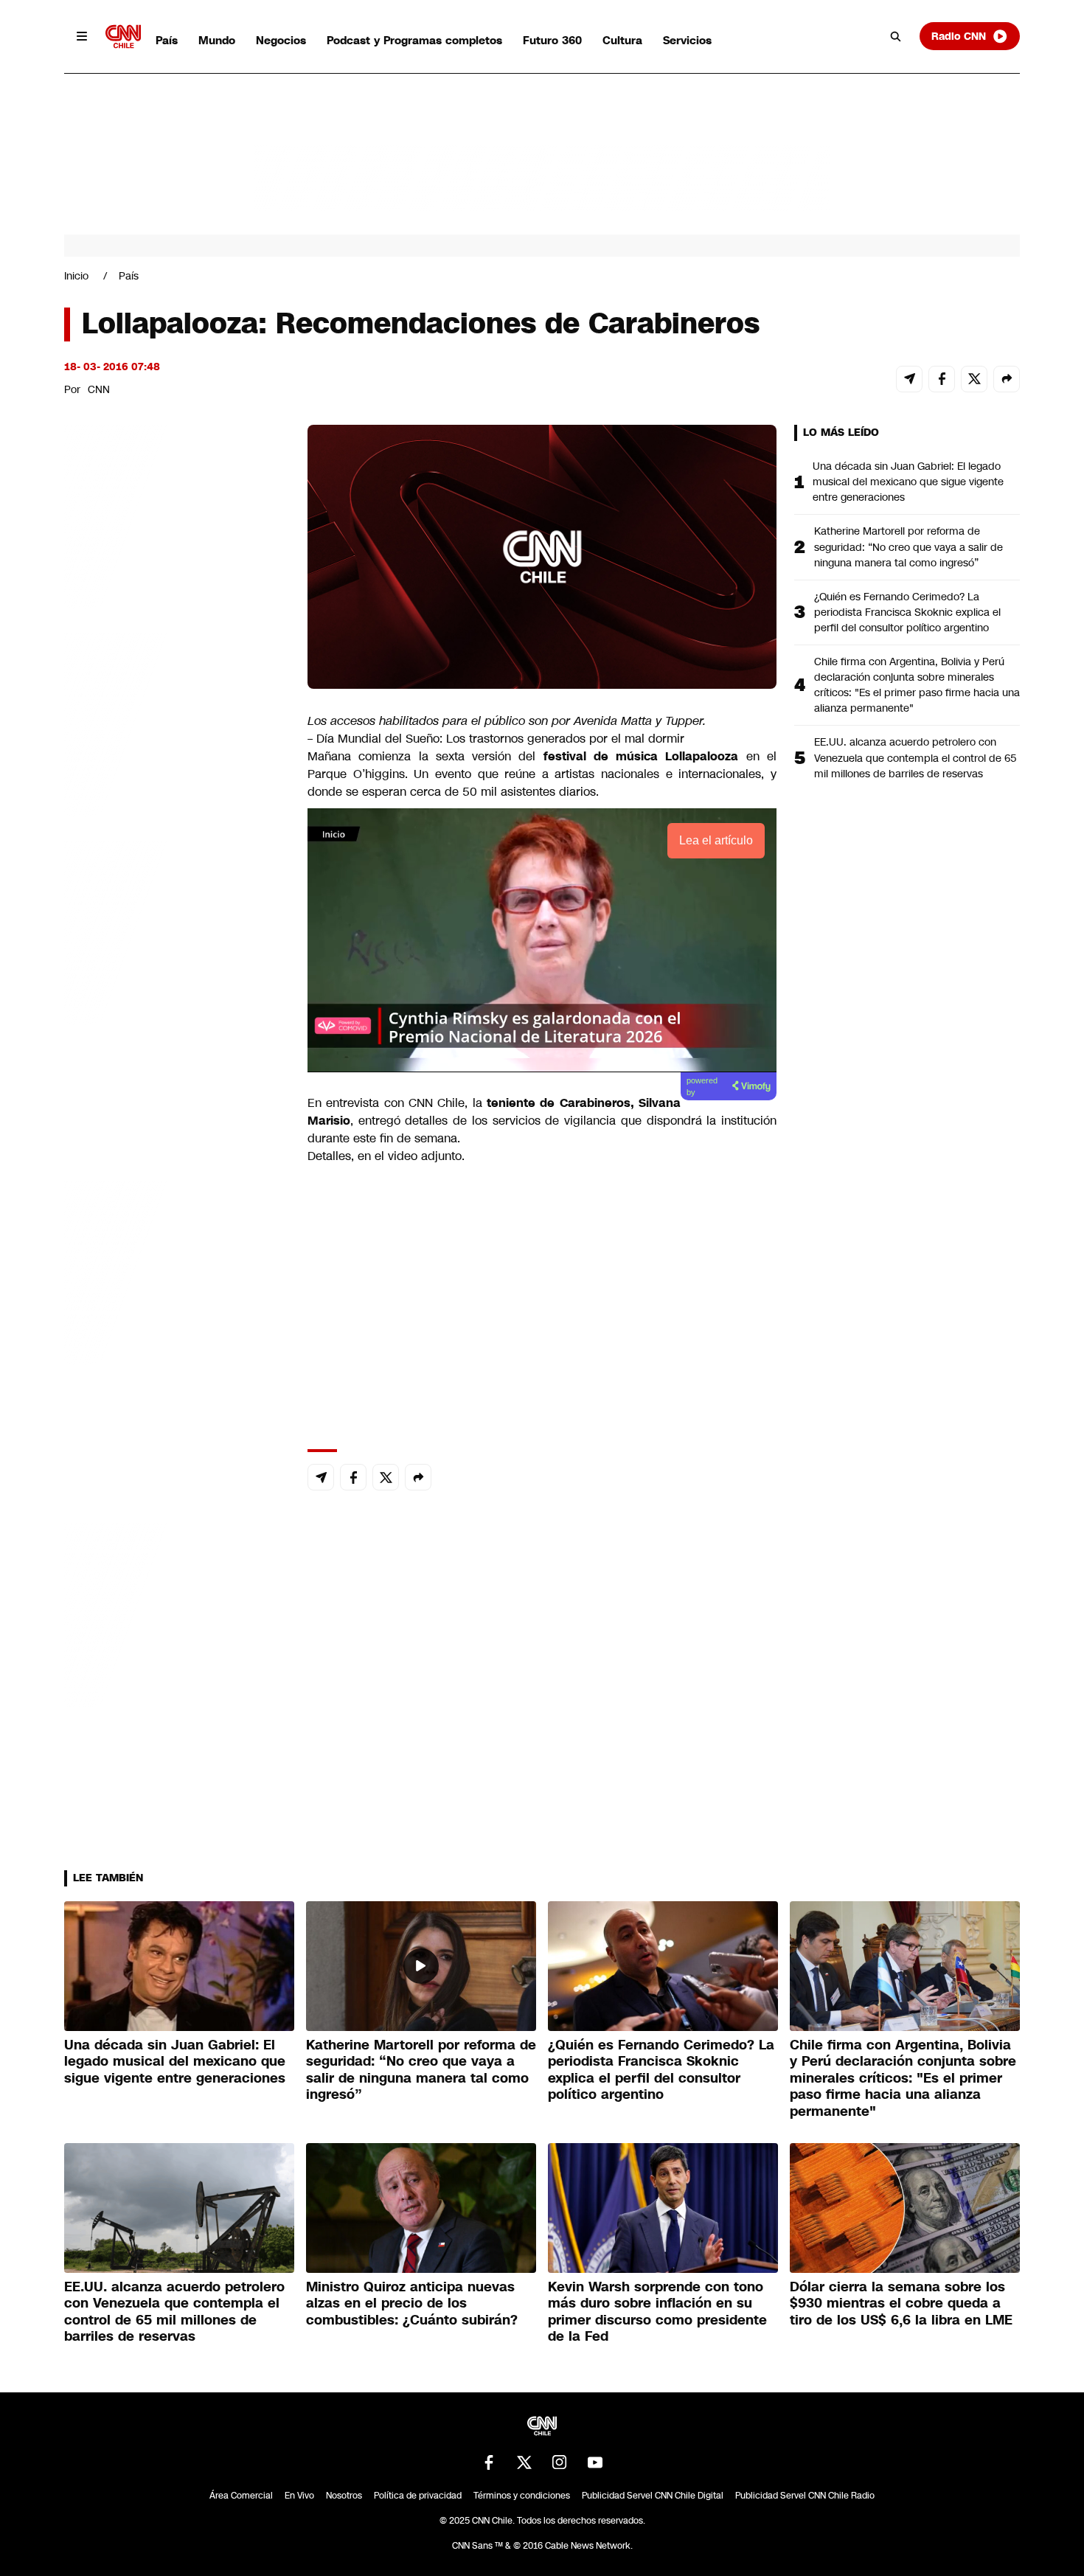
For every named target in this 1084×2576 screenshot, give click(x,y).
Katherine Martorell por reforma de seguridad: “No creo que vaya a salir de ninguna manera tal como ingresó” (908, 546)
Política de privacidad (418, 2496)
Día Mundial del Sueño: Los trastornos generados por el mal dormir (500, 739)
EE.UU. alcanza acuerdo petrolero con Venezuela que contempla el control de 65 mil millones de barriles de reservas (916, 757)
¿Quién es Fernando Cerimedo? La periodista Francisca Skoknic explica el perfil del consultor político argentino (907, 612)
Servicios (687, 40)
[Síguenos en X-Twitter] (524, 2462)
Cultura (622, 40)
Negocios (281, 40)
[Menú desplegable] (82, 36)
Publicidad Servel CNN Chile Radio (805, 2496)
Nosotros (344, 2496)
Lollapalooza (702, 756)
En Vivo (299, 2496)
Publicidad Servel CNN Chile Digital (653, 2496)
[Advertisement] (175, 1270)
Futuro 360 (552, 40)
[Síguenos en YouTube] (595, 2462)
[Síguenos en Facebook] (489, 2462)
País (167, 40)
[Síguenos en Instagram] (560, 2462)
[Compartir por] (1007, 379)
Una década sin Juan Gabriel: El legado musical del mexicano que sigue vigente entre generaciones (908, 482)
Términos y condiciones (522, 2496)
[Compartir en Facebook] (942, 379)
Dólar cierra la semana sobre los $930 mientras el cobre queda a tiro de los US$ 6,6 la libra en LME (901, 2304)
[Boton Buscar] (896, 36)
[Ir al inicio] (123, 37)
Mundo (217, 40)
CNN (99, 389)
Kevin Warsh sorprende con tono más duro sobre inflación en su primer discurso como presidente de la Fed (657, 2312)
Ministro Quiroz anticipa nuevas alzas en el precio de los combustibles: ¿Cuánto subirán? (412, 2304)
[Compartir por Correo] (909, 379)
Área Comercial (241, 2496)
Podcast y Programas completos (414, 40)
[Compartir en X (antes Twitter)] (974, 379)
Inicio (76, 276)
